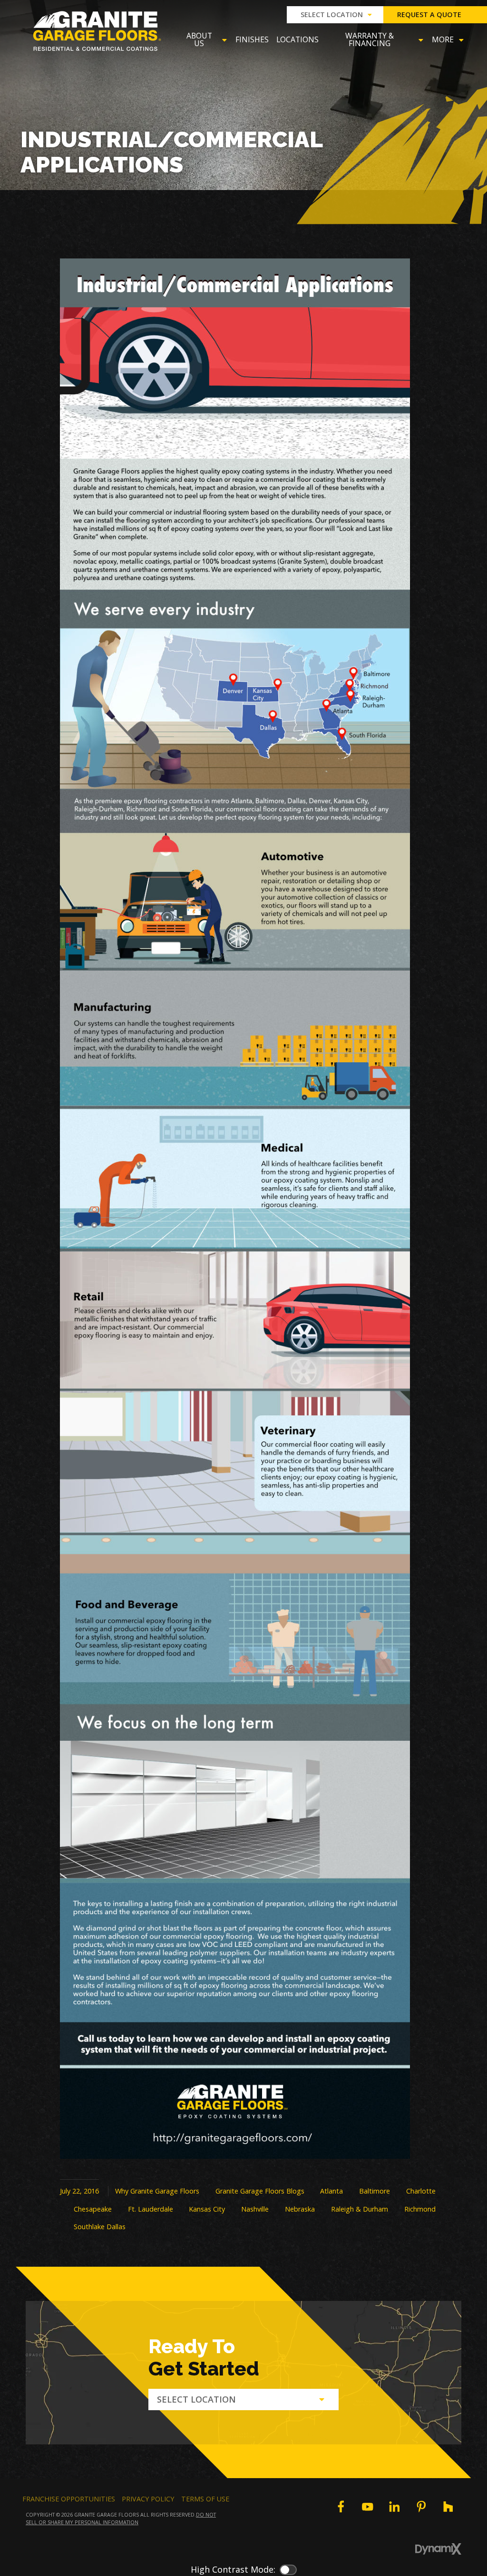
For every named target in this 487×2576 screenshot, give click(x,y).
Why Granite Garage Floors (157, 2191)
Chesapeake (93, 2209)
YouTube (368, 2507)
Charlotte (421, 2191)
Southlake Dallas (100, 2227)
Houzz (448, 2507)
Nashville (255, 2209)
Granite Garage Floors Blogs (260, 2191)
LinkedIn (394, 2507)
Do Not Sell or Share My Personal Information (121, 2518)
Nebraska (300, 2209)
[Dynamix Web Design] (438, 2549)
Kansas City (207, 2209)
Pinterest (421, 2507)
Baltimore (375, 2191)
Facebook (341, 2507)
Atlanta (331, 2191)
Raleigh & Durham (360, 2209)
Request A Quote (429, 14)
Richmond (420, 2209)
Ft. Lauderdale (151, 2209)
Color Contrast (288, 2570)
